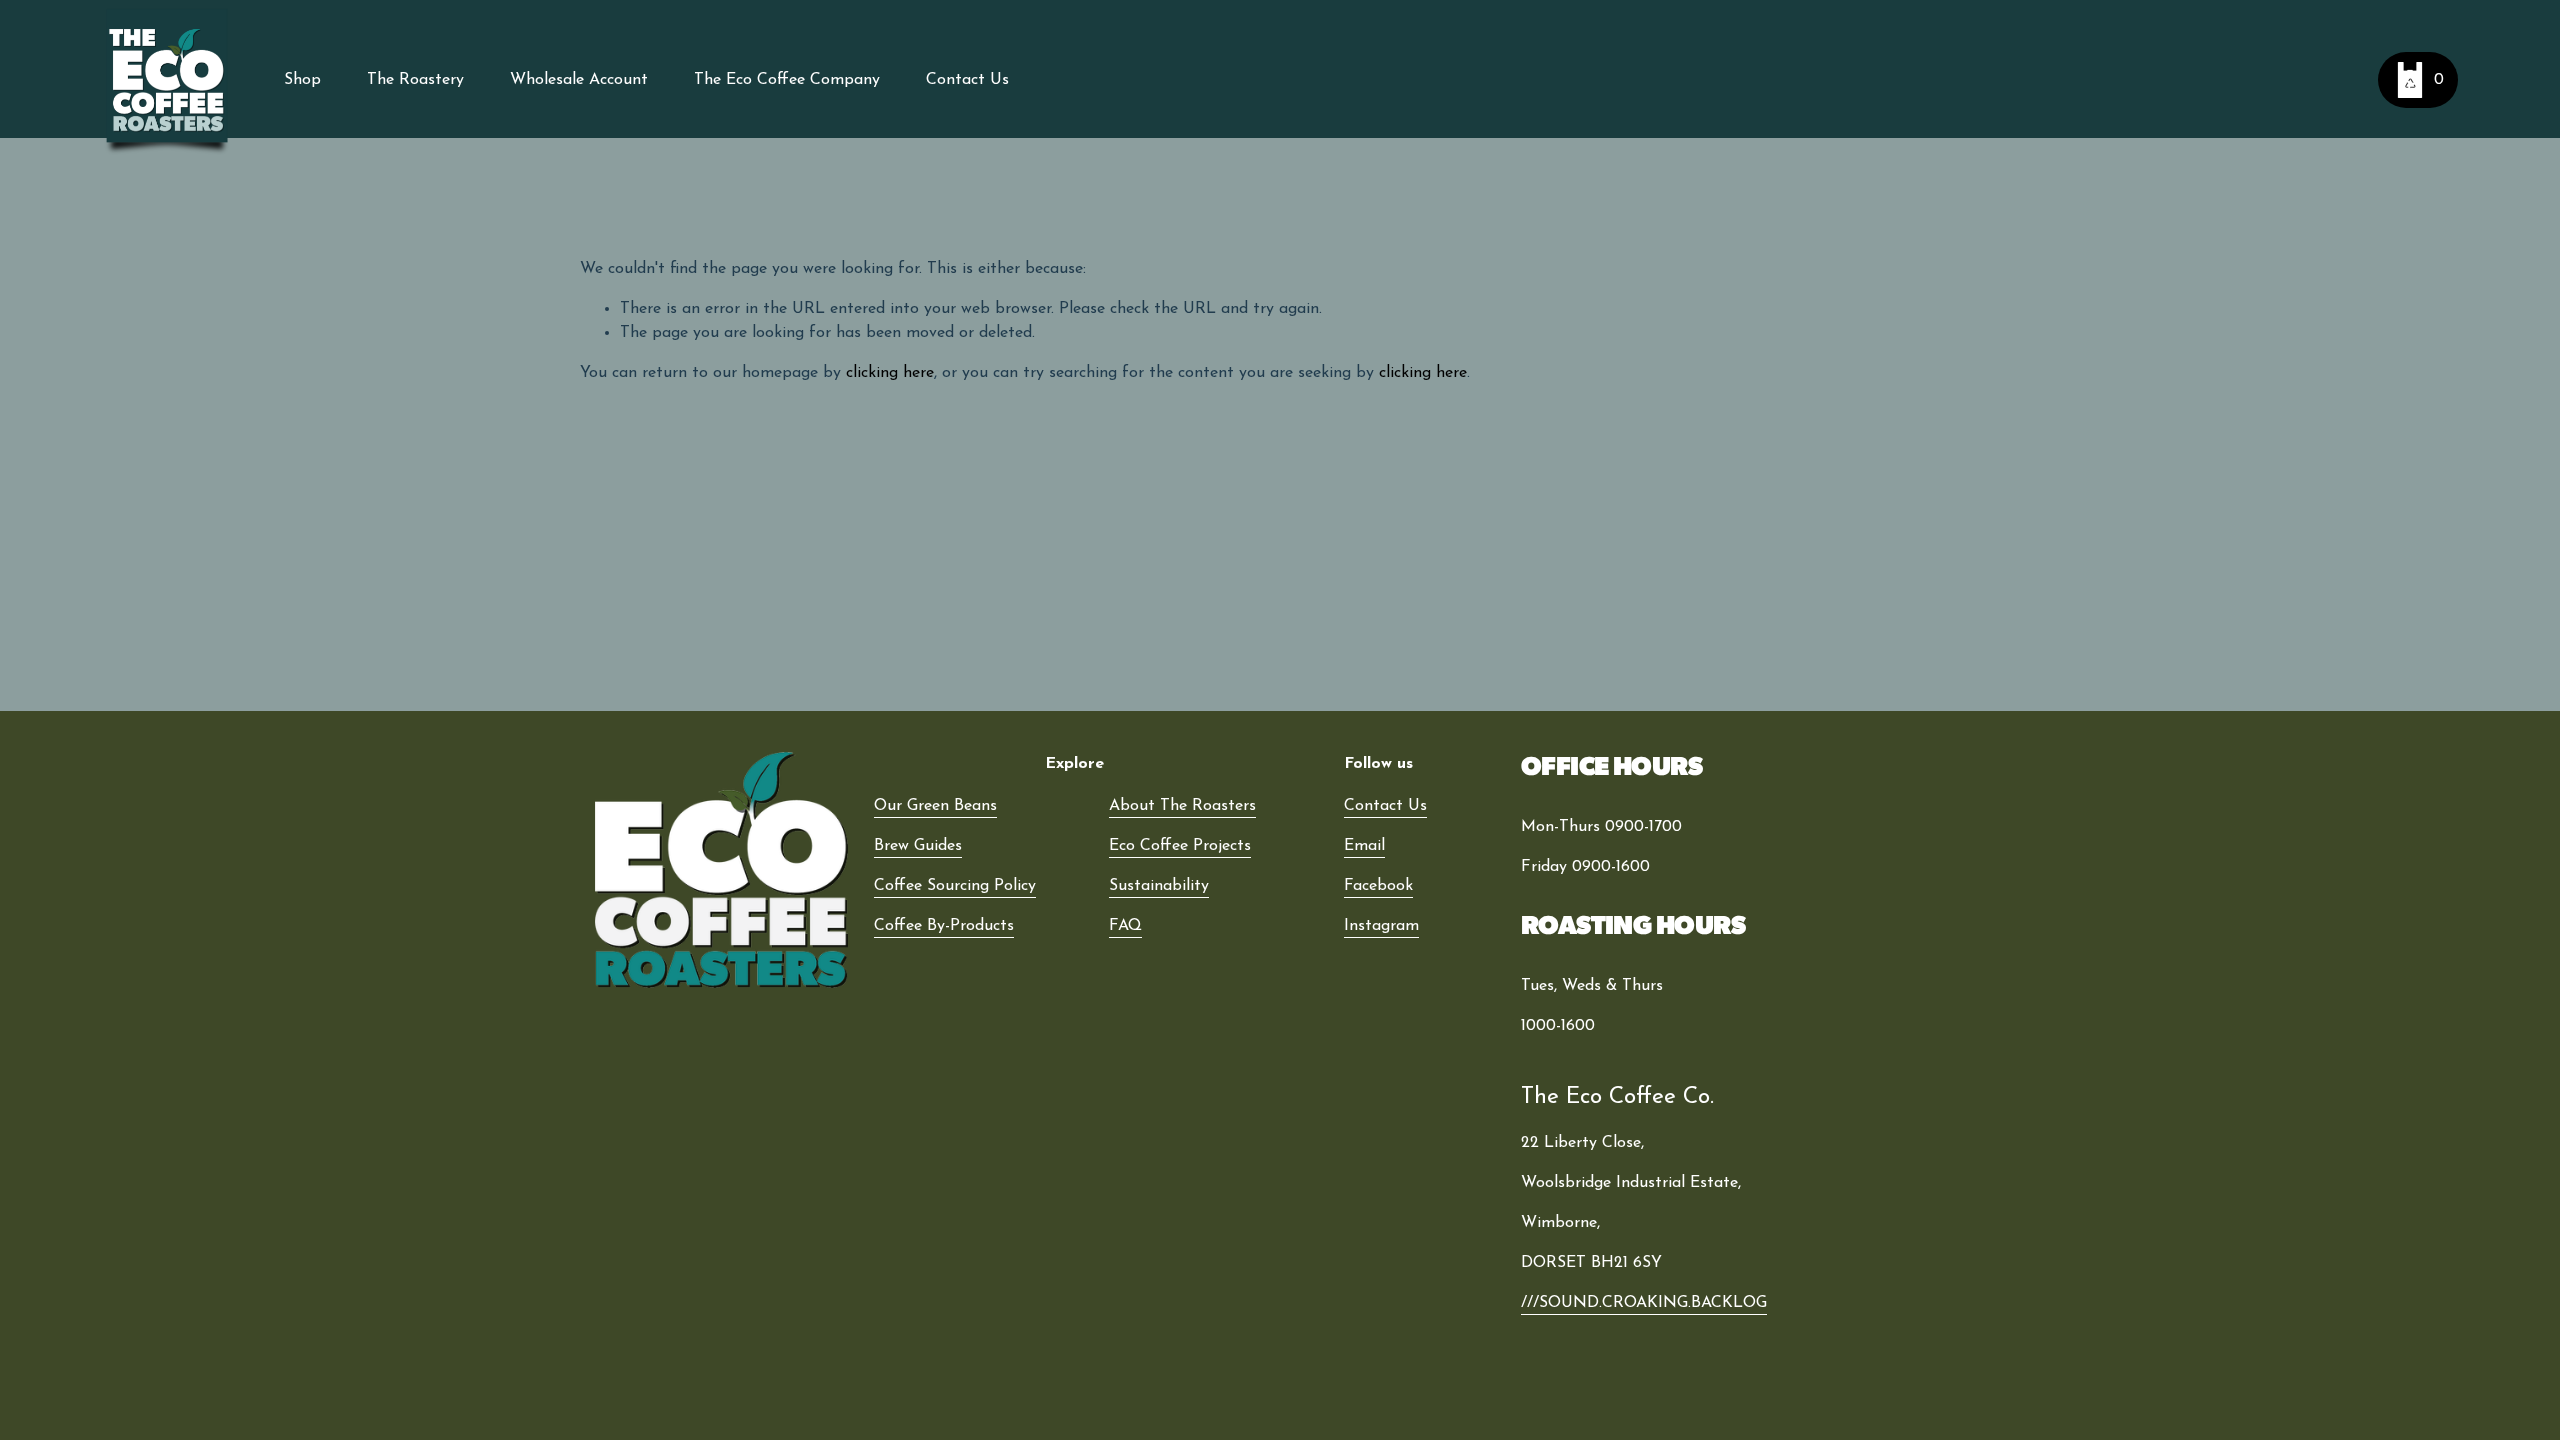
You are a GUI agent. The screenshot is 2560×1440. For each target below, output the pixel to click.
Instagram (1381, 926)
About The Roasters (1182, 806)
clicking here (890, 373)
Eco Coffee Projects (1180, 846)
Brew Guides (918, 846)
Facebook (1378, 886)
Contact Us (967, 80)
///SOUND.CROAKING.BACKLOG (1644, 1303)
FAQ (1125, 926)
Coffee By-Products (944, 926)
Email (1364, 846)
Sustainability (1159, 886)
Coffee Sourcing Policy (955, 886)
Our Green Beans (935, 806)
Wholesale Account (579, 80)
